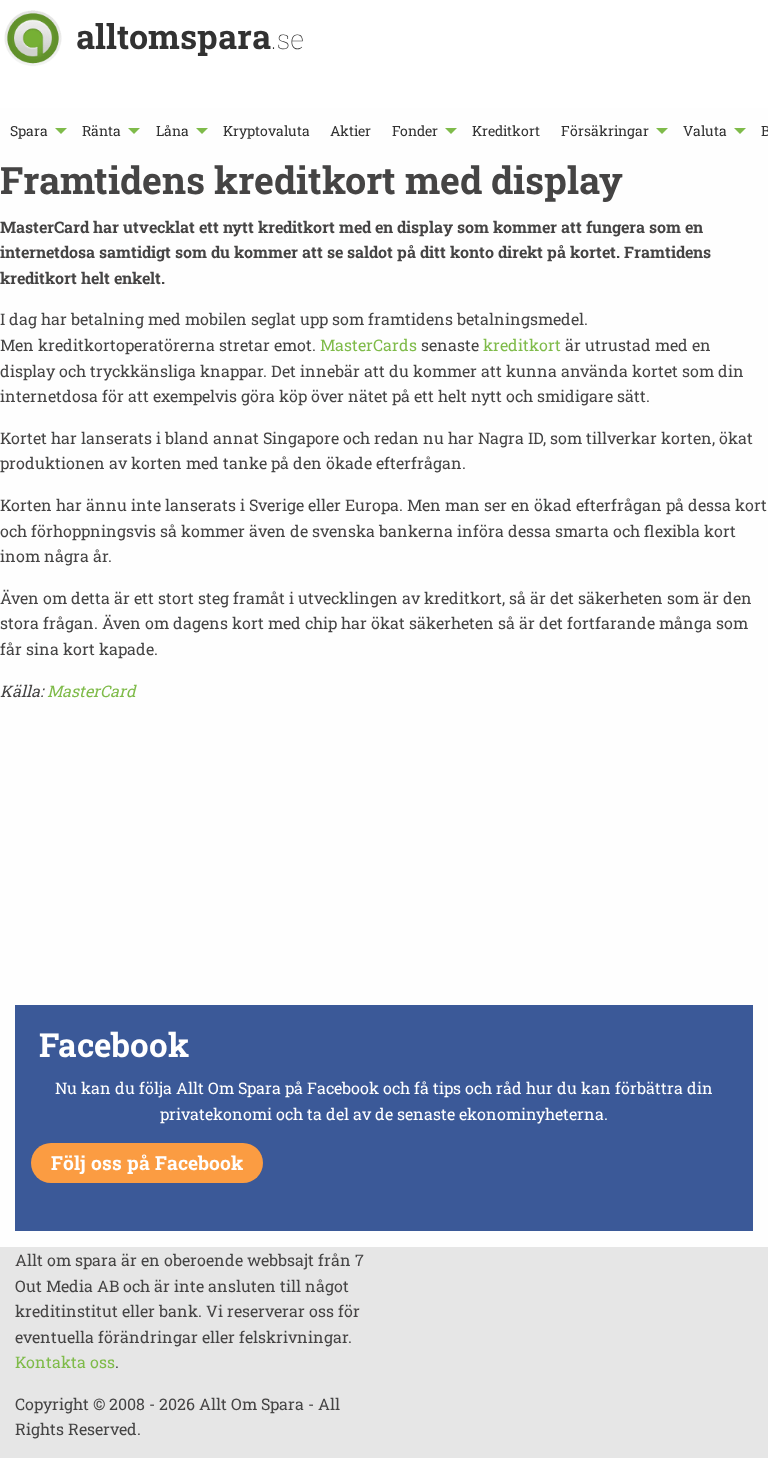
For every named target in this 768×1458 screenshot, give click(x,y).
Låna (172, 130)
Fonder (415, 130)
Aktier (350, 130)
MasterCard (91, 690)
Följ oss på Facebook (147, 1162)
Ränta (101, 130)
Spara (29, 130)
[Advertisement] (384, 859)
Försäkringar (605, 130)
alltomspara (190, 35)
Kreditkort (506, 130)
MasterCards (370, 344)
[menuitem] (36, 130)
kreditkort (522, 344)
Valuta (705, 130)
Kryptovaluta (266, 130)
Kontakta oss (65, 1361)
